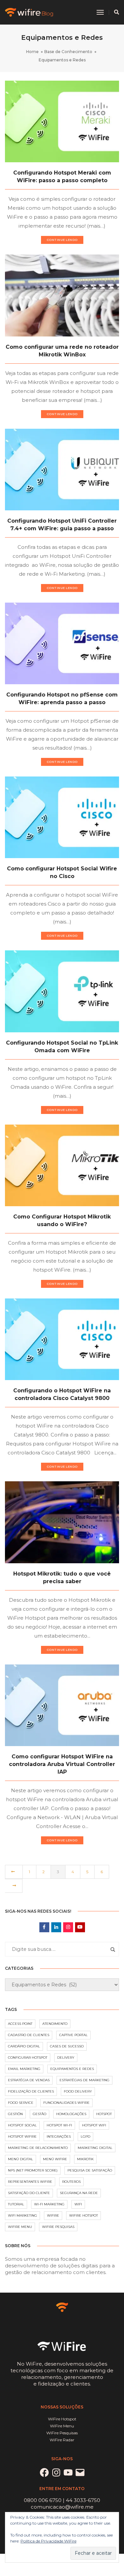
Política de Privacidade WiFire (48, 2541)
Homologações (71, 2114)
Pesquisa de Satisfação (90, 2170)
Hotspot (104, 2114)
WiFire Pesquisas (58, 2227)
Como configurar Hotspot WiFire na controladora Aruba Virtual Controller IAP (62, 1764)
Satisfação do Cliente (29, 2193)
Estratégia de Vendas (29, 2080)
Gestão (40, 2114)
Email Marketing (24, 2069)
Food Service (21, 2103)
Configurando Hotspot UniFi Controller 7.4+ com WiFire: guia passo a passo (62, 525)
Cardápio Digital (24, 2046)
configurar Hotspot (28, 2058)
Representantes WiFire (30, 2182)
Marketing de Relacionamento (38, 2148)
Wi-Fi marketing (49, 2204)
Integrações (59, 2136)
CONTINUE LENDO (62, 240)
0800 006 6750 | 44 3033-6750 (62, 2500)
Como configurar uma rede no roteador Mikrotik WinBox (62, 351)
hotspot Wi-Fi (59, 2125)
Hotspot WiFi (94, 2125)
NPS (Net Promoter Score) (33, 2170)
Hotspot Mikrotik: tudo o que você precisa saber (62, 1578)
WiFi (78, 2204)
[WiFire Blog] (30, 12)
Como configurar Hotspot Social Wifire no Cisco (62, 872)
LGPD (85, 2136)
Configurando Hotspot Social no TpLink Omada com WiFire (62, 1047)
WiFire (53, 2215)
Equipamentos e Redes (72, 2069)
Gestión (15, 2114)
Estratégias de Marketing (84, 2080)
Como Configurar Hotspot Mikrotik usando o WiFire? (62, 1220)
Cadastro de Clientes (29, 2035)
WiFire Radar (62, 2440)
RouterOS (71, 2182)
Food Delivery (78, 2091)
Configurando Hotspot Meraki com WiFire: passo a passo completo (62, 177)
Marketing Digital (95, 2148)
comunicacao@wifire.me (62, 2507)
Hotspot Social (22, 2125)
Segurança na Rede (79, 2193)
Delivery (66, 2058)
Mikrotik (85, 2159)
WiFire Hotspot (83, 2215)
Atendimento (55, 2024)
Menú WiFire (55, 2159)
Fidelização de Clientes (31, 2091)
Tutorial (16, 2204)
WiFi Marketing (22, 2215)
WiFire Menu (20, 2227)
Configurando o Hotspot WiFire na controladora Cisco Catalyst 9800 (62, 1394)
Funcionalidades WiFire (66, 2103)
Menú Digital (21, 2159)
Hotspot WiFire (22, 2136)
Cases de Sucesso (67, 2046)
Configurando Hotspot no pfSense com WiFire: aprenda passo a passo (62, 699)
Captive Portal (73, 2035)
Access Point (20, 2024)
